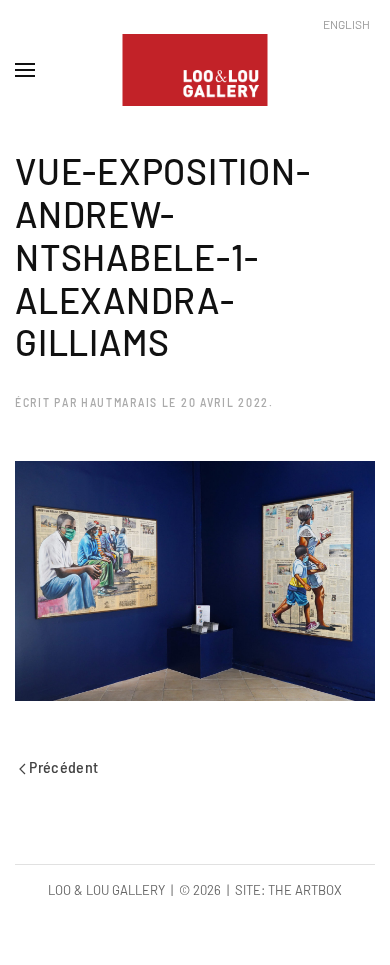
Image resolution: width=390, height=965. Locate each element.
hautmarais (119, 402)
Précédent (62, 766)
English (346, 24)
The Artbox (305, 890)
